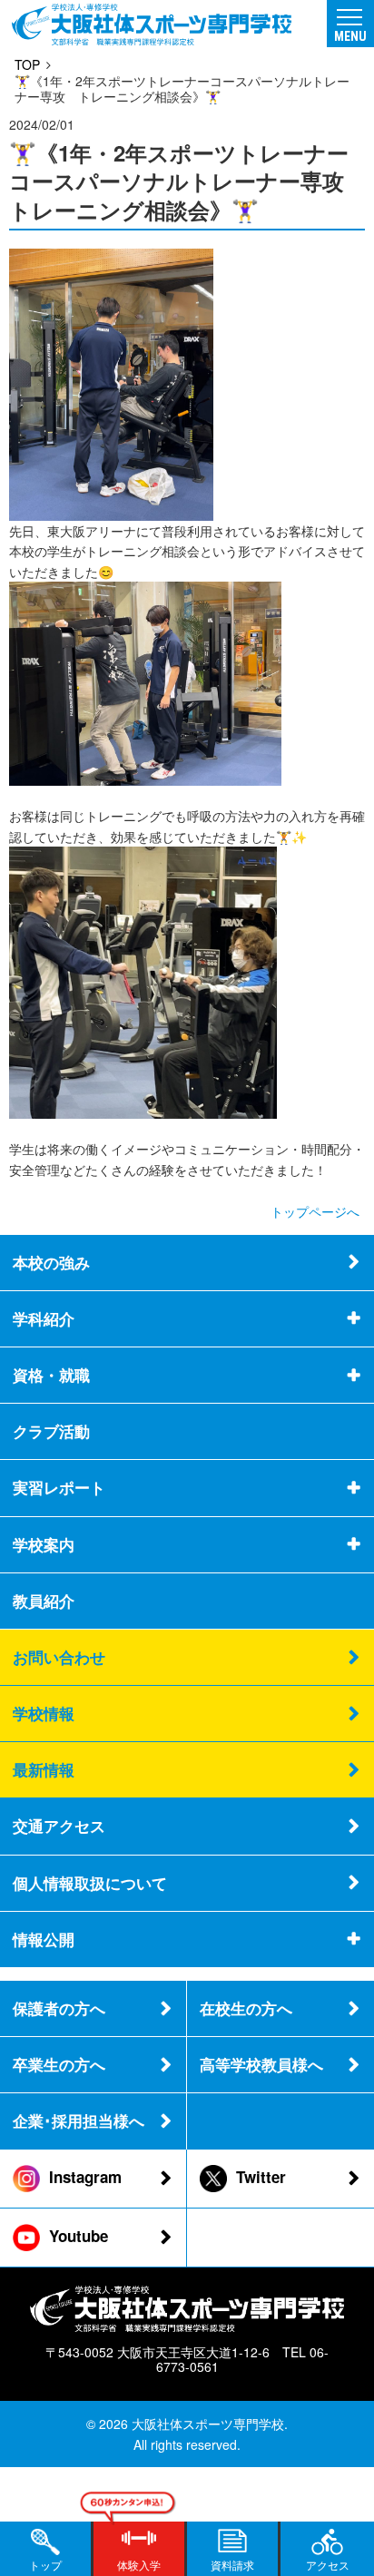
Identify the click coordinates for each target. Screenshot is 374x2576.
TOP (27, 64)
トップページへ (315, 1211)
